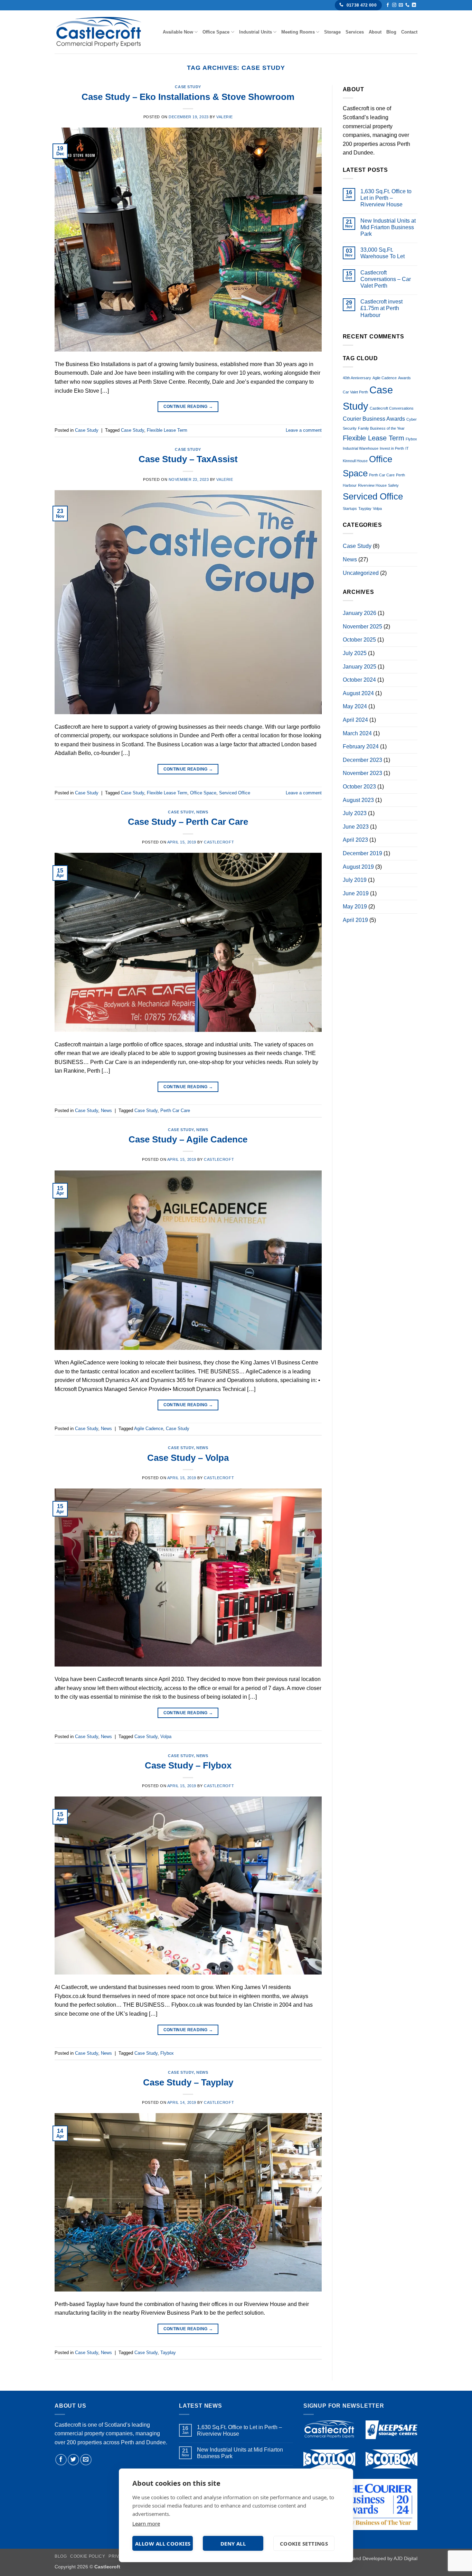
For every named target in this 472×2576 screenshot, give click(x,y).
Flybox (167, 2053)
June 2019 (356, 893)
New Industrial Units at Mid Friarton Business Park (388, 227)
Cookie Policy (88, 2556)
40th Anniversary (357, 378)
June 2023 (356, 827)
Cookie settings (304, 2544)
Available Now (178, 32)
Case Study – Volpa (188, 1458)
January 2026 (360, 613)
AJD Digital (405, 2558)
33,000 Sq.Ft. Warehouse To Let (383, 253)
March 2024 (357, 733)
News (202, 812)
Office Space (216, 32)
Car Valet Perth (355, 392)
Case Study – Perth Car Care (188, 822)
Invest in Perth (392, 448)
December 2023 (362, 760)
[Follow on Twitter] (73, 2460)
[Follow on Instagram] (394, 5)
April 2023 (355, 840)
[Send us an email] (401, 5)
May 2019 (355, 907)
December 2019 (362, 853)
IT (407, 448)
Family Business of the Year (381, 428)
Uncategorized (361, 573)
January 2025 (360, 667)
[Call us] (407, 5)
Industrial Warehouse (361, 448)
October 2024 (359, 680)
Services (355, 32)
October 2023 (359, 787)
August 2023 (358, 800)
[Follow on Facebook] (388, 5)
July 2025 (355, 653)
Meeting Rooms (298, 32)
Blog (391, 32)
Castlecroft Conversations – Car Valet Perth (386, 279)
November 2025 (362, 627)
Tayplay (168, 2353)
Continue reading (188, 407)
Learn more (146, 2523)
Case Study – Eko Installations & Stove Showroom (188, 97)
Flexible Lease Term (167, 430)
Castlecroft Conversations (392, 408)
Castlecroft (219, 842)
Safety (393, 485)
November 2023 (362, 773)
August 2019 (358, 867)
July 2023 (355, 813)
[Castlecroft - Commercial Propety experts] (99, 32)
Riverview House (372, 485)
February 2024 (361, 746)
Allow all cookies (163, 2544)
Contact (409, 32)
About (375, 32)
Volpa (166, 1737)
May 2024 (355, 706)
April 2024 (355, 720)
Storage (332, 32)
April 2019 (355, 920)
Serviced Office (235, 793)
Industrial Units (256, 32)
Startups (350, 508)
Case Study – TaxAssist (188, 459)
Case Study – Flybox (188, 1765)
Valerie (225, 117)
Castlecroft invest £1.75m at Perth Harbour (381, 308)
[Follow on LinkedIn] (414, 5)
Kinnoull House (355, 461)
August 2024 (358, 693)
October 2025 (359, 640)
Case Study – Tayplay (188, 2082)
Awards (404, 378)
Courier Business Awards (374, 419)
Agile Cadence (149, 1429)
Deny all (233, 2544)
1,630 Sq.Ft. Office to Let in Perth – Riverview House (386, 198)
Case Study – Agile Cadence (188, 1139)
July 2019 (355, 880)
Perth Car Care (175, 1110)
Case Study (188, 87)
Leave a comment (304, 430)
